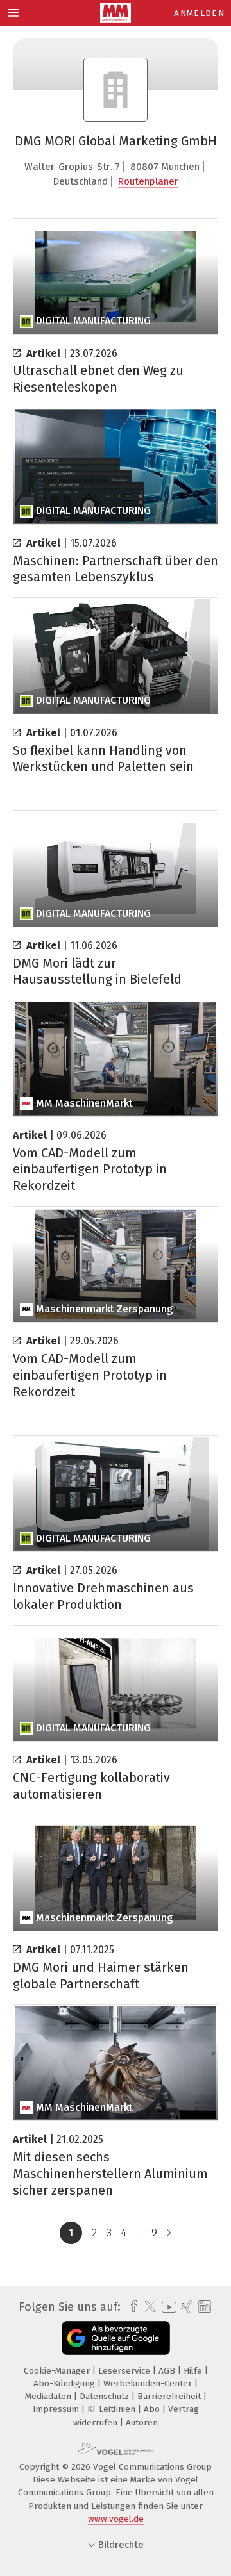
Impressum (57, 2409)
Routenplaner (148, 181)
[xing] (185, 2307)
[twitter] (147, 2307)
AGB (168, 2371)
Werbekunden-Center (149, 2383)
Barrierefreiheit (170, 2396)
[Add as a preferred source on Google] (116, 2338)
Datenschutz (106, 2396)
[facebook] (131, 2307)
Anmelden (199, 13)
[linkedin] (203, 2307)
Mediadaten (49, 2396)
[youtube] (167, 2307)
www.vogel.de (116, 2519)
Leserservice (125, 2371)
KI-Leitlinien (113, 2409)
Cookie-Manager (58, 2371)
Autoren (142, 2423)
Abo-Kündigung (65, 2383)
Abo (153, 2409)
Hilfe (194, 2371)
